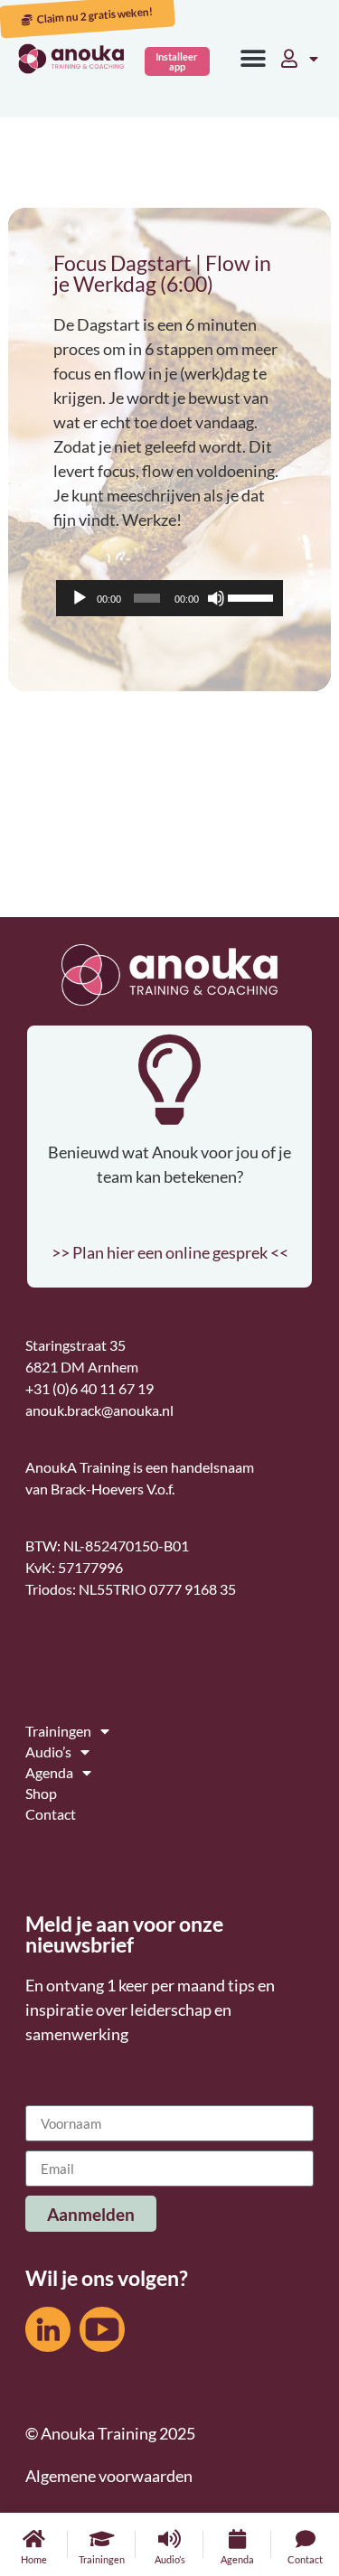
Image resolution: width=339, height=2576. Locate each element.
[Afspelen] (80, 598)
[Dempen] (216, 598)
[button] (253, 59)
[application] (169, 598)
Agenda (237, 2559)
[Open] (314, 59)
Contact (305, 2559)
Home (34, 2559)
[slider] (251, 596)
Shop (41, 1793)
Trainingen (102, 2559)
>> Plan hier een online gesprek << (170, 1252)
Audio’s (170, 2559)
